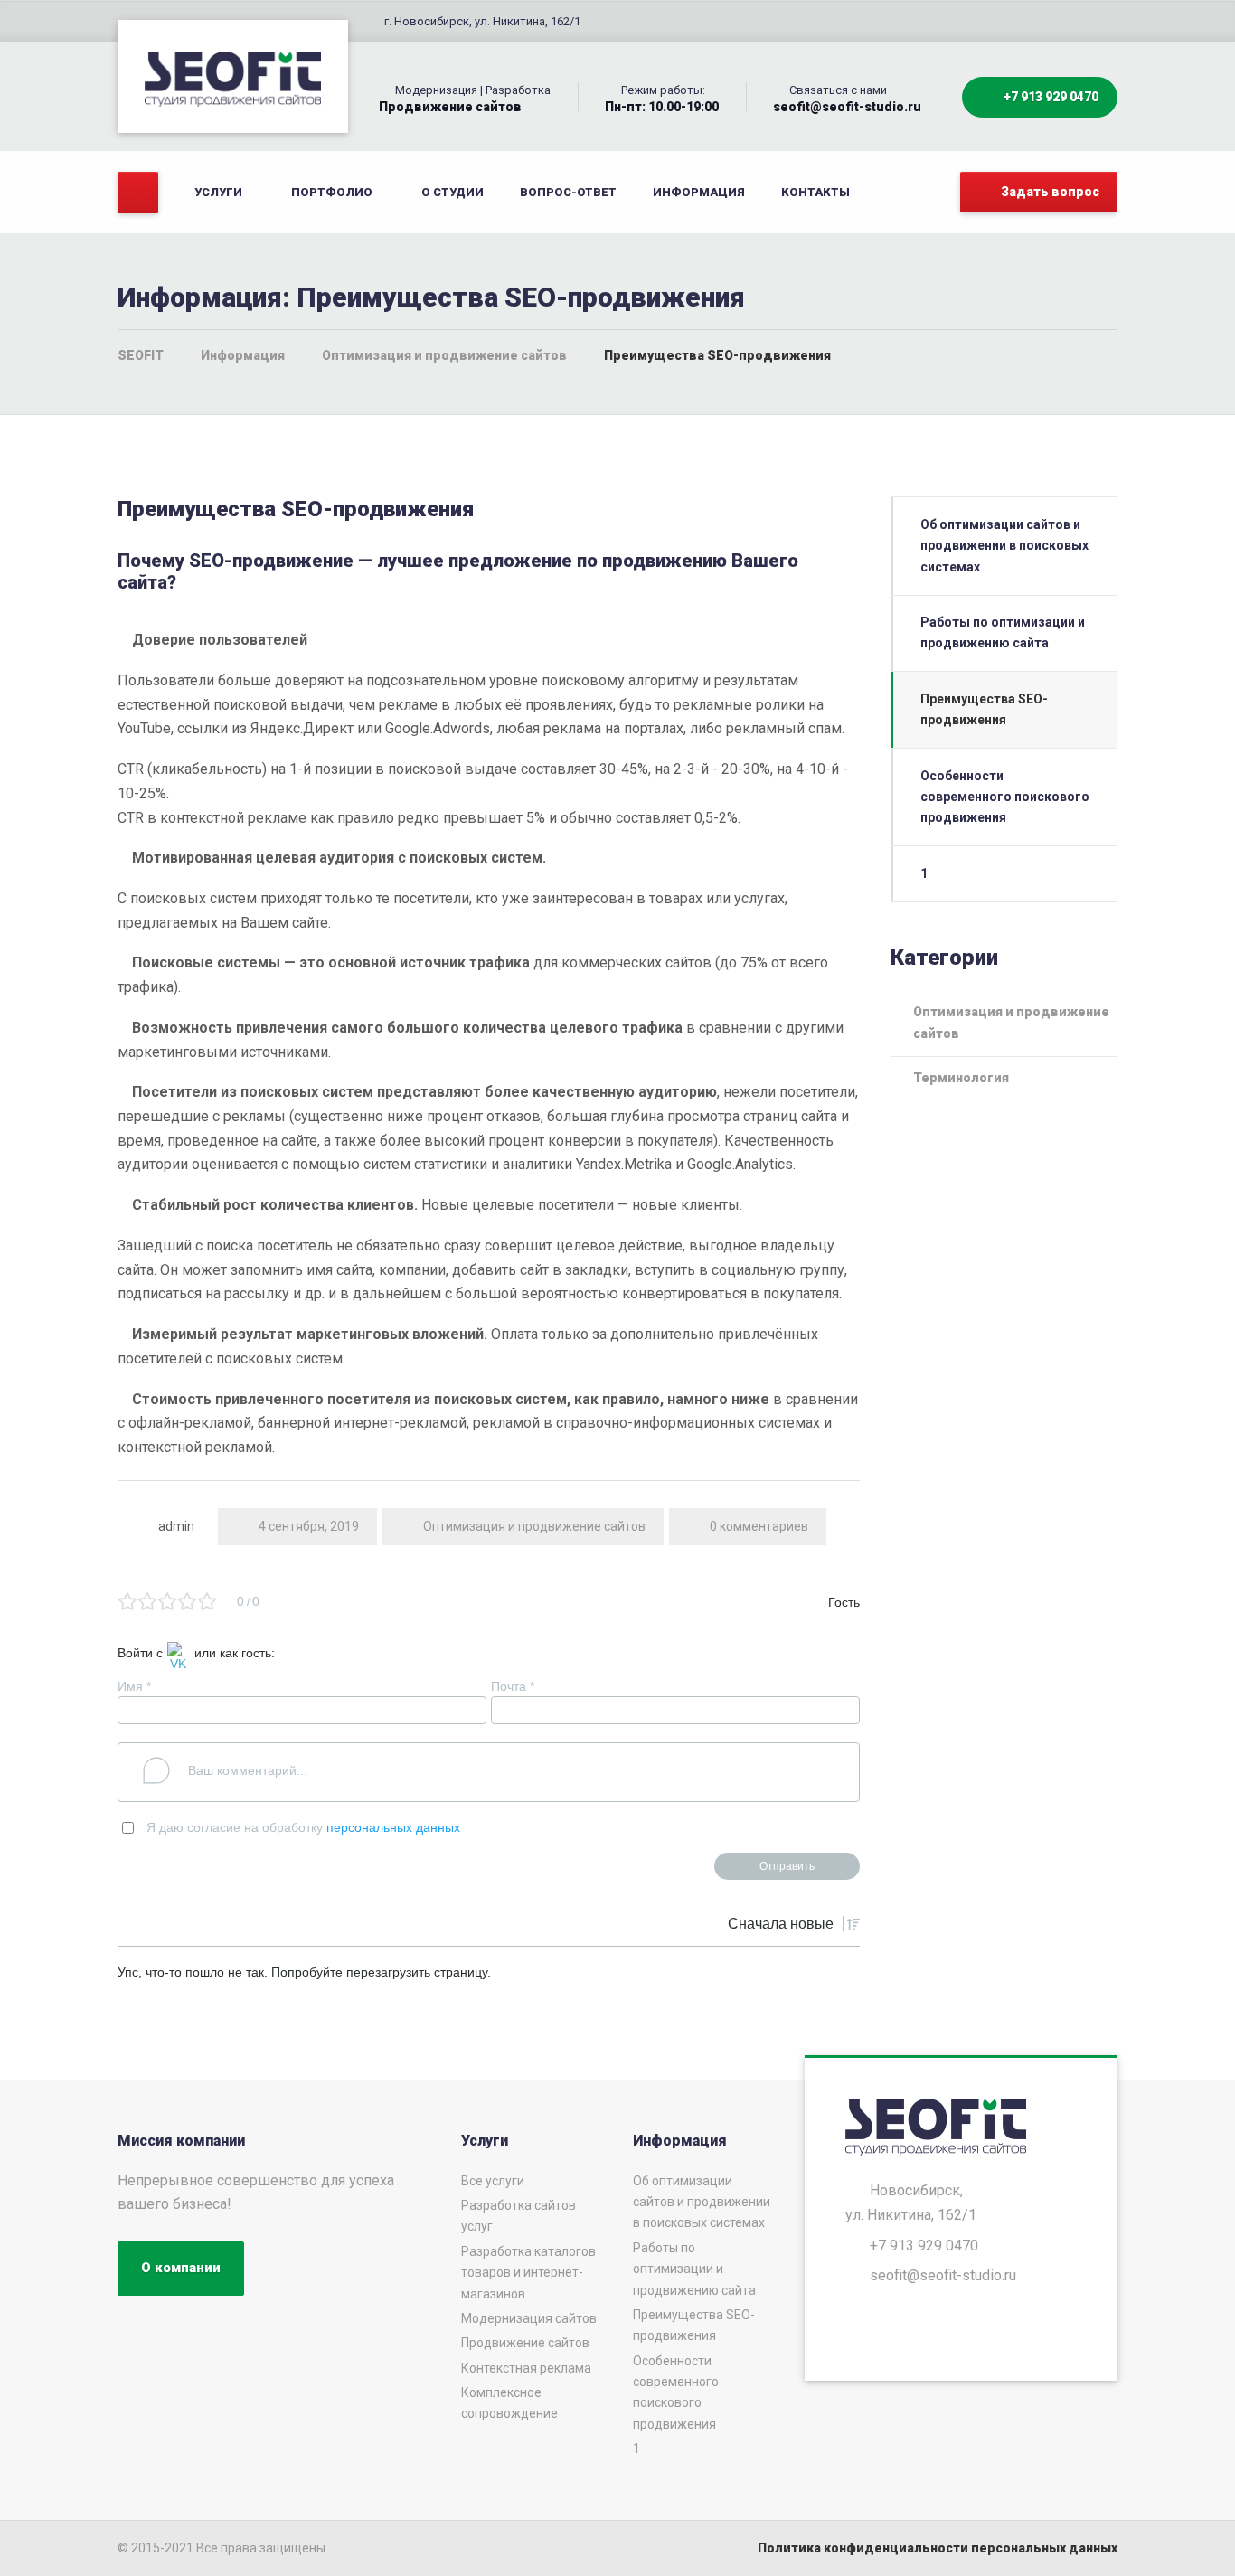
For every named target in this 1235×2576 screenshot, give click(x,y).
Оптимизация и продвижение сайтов (534, 1526)
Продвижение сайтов (525, 2343)
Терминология (961, 1078)
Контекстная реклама (526, 2368)
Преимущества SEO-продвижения (984, 709)
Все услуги (493, 2181)
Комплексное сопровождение (509, 2403)
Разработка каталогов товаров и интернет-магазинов (528, 2273)
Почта (513, 1686)
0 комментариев (759, 1526)
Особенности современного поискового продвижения (1005, 797)
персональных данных (393, 1827)
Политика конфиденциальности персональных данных (938, 2548)
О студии (453, 192)
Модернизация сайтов (529, 2318)
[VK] (179, 1656)
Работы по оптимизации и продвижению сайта (1003, 632)
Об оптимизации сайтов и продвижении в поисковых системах (1004, 546)
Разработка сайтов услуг (519, 2216)
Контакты (815, 192)
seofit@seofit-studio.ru (943, 2275)
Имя (134, 1686)
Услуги (218, 192)
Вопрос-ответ (568, 192)
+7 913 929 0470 (1050, 97)
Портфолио (332, 192)
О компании (181, 2268)
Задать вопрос (1049, 192)
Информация (699, 192)
